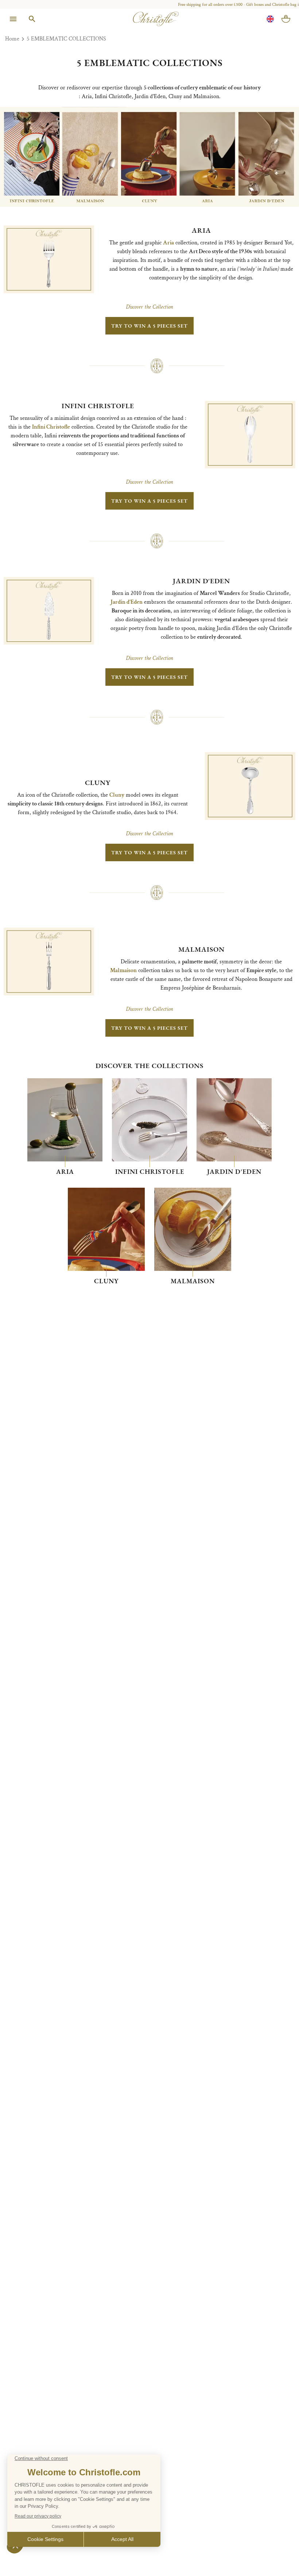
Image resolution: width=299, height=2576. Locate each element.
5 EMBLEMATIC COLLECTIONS (66, 39)
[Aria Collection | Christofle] (65, 1120)
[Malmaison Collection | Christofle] (193, 1229)
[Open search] (32, 19)
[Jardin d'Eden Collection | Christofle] (234, 1120)
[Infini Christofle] (149, 1120)
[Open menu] (13, 19)
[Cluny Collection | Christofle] (106, 1229)
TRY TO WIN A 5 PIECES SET (149, 326)
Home (12, 39)
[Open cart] (286, 19)
